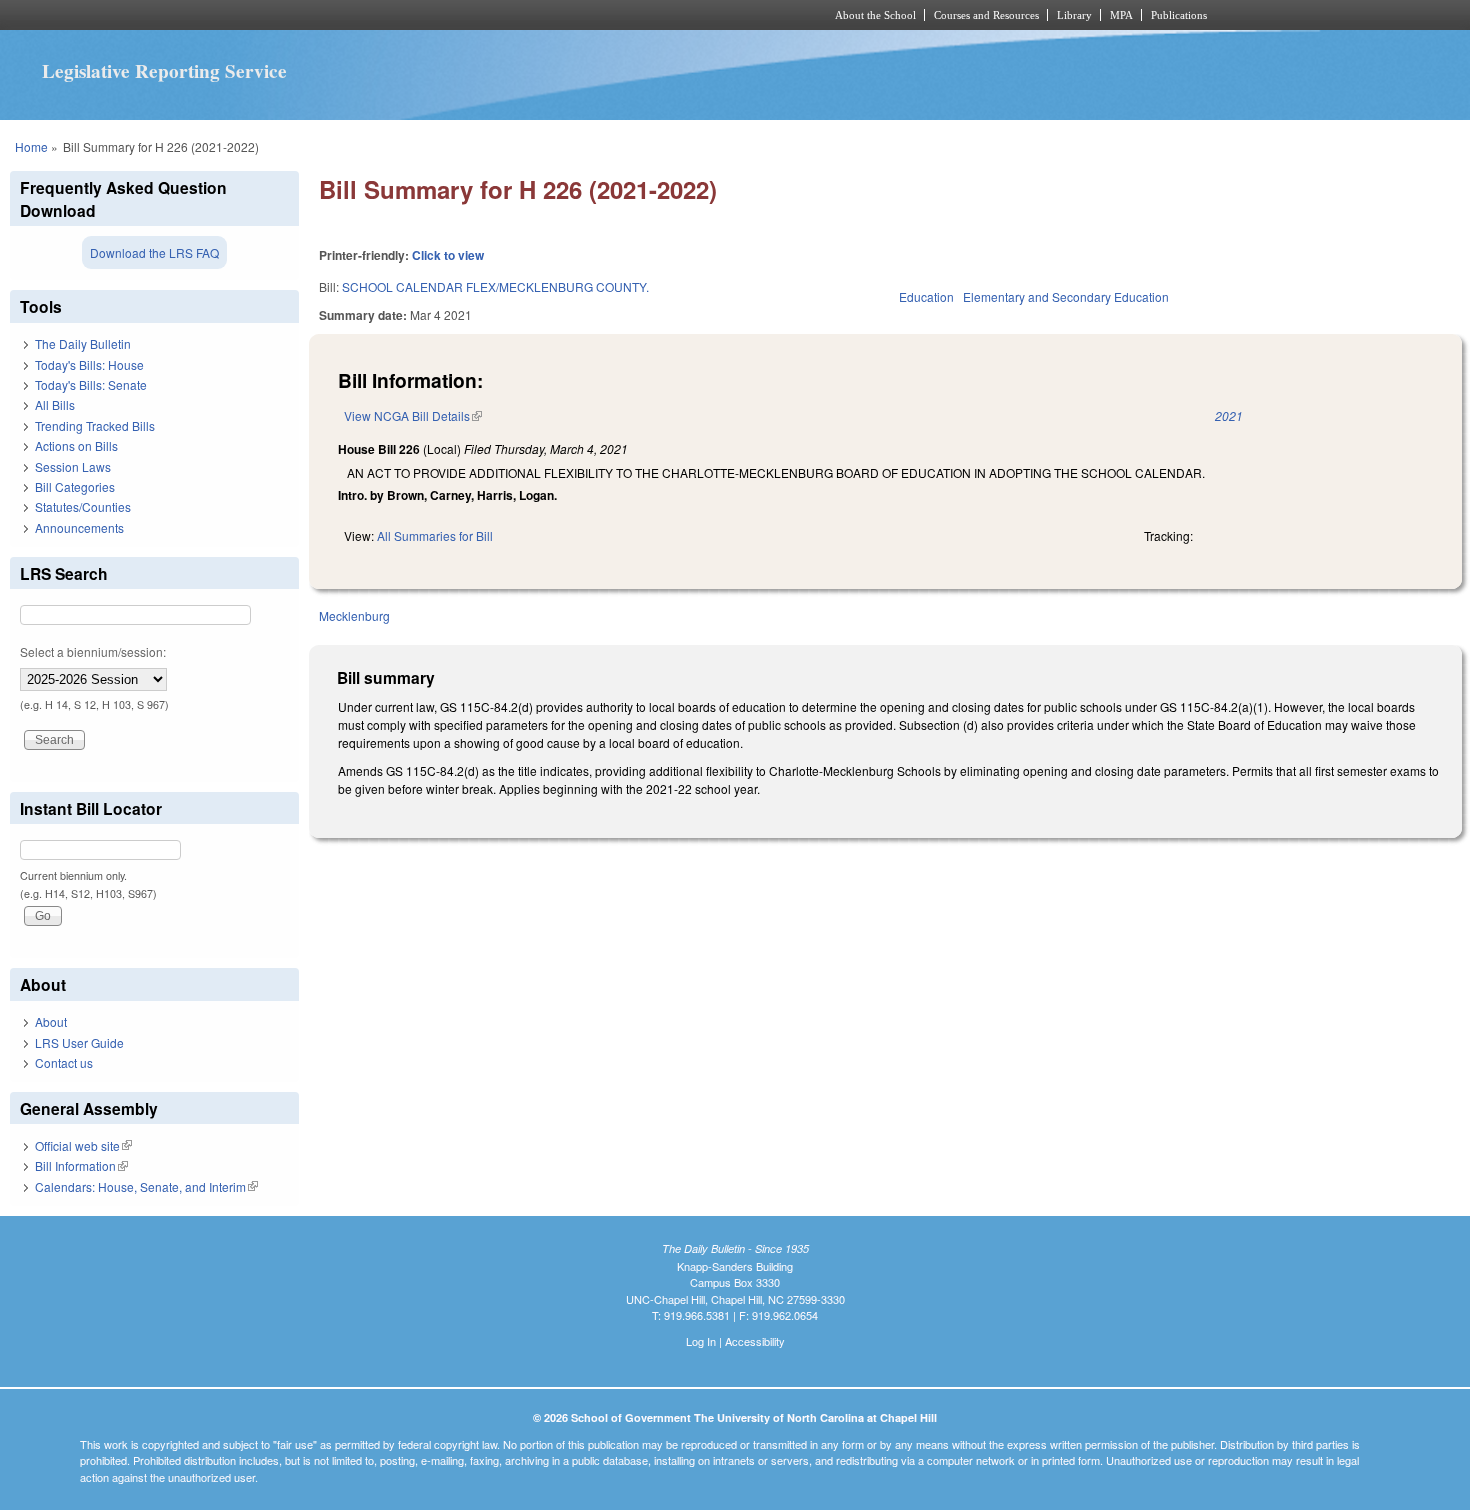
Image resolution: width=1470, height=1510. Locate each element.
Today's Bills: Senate (91, 384)
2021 (1229, 415)
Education (926, 296)
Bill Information (81, 1165)
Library (1074, 15)
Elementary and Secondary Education (1066, 296)
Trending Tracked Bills (95, 425)
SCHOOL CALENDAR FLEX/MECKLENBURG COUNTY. (495, 286)
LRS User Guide (79, 1042)
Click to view (448, 255)
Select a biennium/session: (93, 651)
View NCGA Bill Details (413, 415)
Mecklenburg (354, 615)
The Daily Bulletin (83, 343)
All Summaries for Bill (435, 535)
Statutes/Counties (83, 506)
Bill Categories (75, 486)
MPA (1121, 15)
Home (31, 146)
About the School (875, 15)
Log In (701, 1341)
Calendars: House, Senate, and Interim (146, 1186)
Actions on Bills (76, 445)
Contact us (64, 1062)
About (51, 1021)
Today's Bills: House (89, 364)
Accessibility (755, 1341)
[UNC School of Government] (470, 15)
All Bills (55, 404)
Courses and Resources (986, 15)
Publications (1179, 15)
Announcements (79, 527)
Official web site (83, 1145)
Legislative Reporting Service (164, 71)
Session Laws (73, 466)
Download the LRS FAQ (154, 252)
